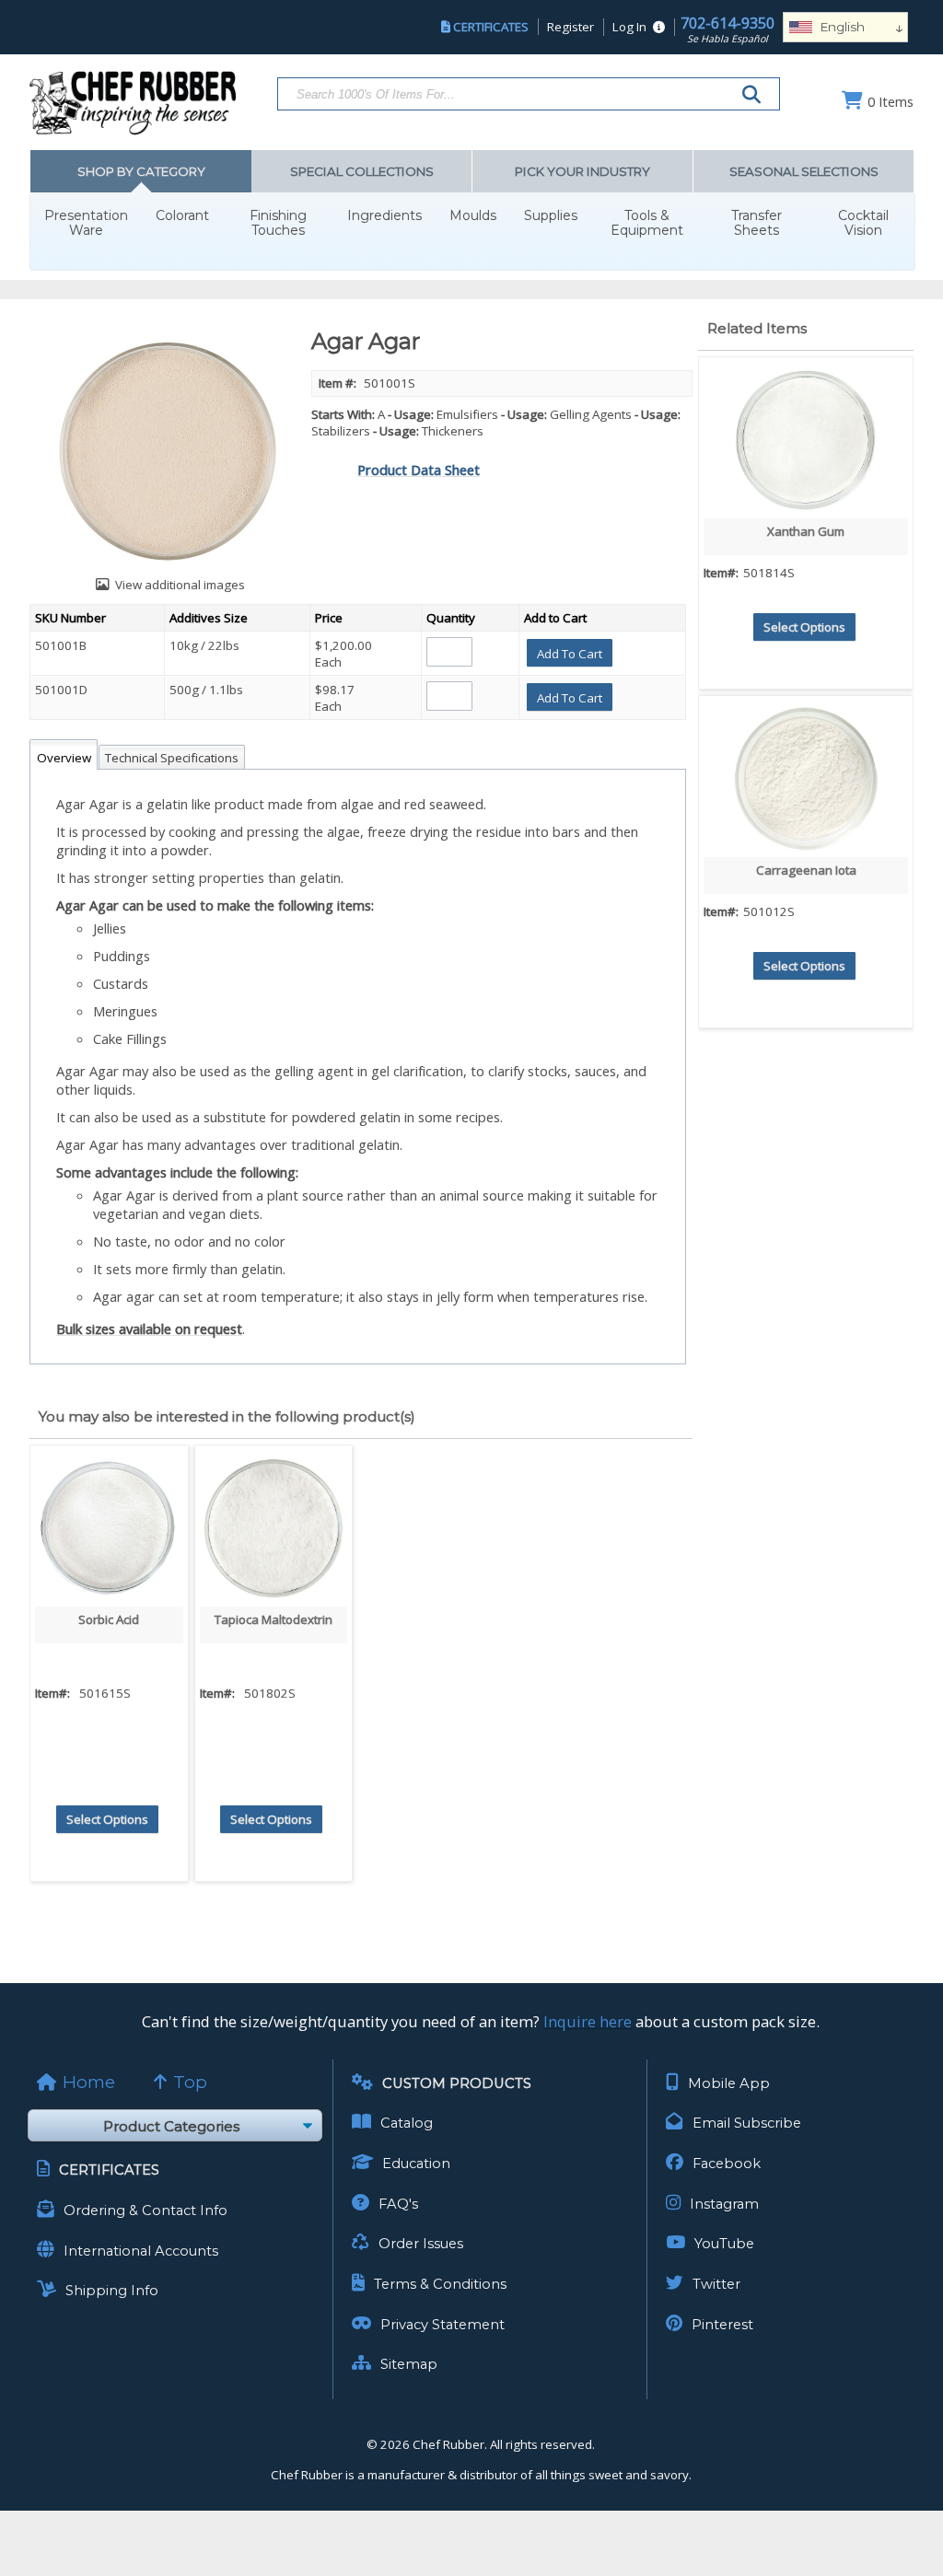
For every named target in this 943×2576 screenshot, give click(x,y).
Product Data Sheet (419, 470)
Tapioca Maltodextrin (274, 1619)
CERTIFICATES (491, 27)
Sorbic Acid (109, 1619)
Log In (629, 27)
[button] (570, 653)
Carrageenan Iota (806, 870)
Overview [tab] (64, 758)
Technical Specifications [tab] (172, 758)
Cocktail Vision (863, 223)
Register (570, 27)
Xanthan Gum (806, 531)
